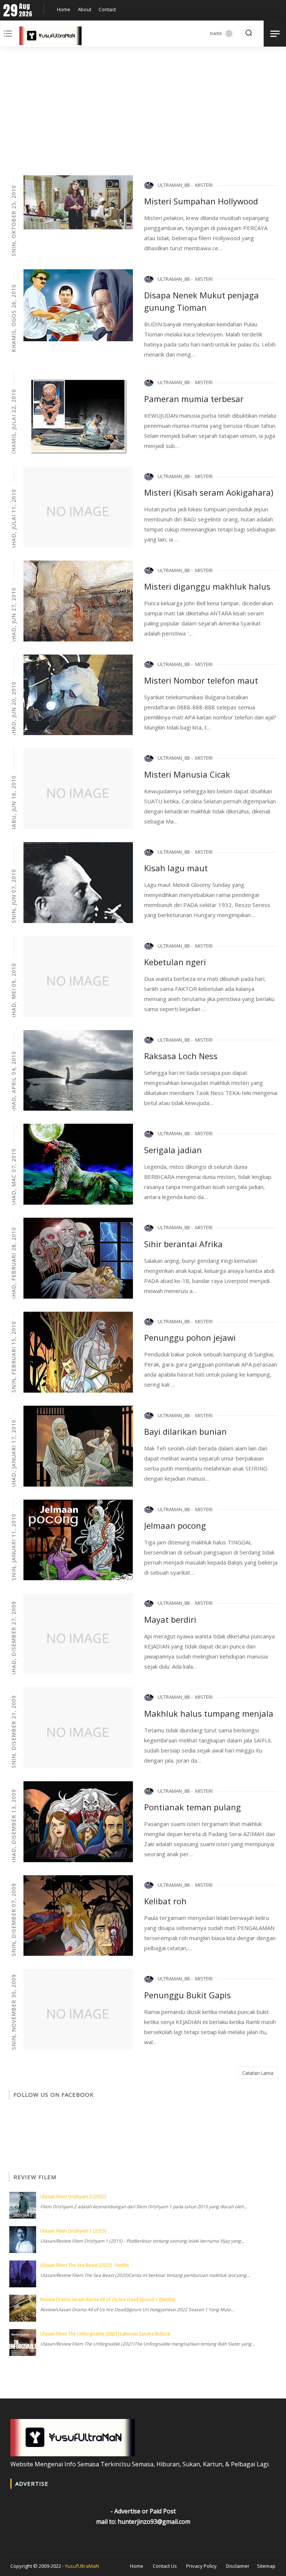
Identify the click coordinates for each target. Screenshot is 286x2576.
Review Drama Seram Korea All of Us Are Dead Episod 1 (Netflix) (108, 2299)
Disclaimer (238, 2566)
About (85, 9)
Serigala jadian (173, 1150)
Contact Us (165, 2566)
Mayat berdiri (170, 1619)
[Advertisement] (143, 112)
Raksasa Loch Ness (181, 1056)
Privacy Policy (201, 2566)
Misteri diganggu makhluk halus (207, 586)
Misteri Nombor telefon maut (201, 680)
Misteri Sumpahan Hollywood (201, 201)
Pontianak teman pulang (193, 1807)
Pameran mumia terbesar (194, 399)
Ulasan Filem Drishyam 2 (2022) (73, 2197)
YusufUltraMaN (82, 2566)
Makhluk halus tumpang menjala (209, 1713)
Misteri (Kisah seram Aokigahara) (209, 492)
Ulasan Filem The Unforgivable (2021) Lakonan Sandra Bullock (105, 2334)
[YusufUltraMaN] (50, 37)
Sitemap (266, 2566)
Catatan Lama (258, 2073)
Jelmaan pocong (175, 1525)
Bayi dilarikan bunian (185, 1431)
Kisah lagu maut (176, 868)
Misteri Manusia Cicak (187, 774)
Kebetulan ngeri (175, 962)
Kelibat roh (165, 1901)
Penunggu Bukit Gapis (188, 1995)
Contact (107, 9)
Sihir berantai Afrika (183, 1244)
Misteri (204, 185)
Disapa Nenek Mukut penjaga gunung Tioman (201, 301)
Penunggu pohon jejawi (190, 1337)
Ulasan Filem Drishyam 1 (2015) (73, 2231)
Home (64, 9)
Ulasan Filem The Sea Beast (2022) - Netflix (85, 2265)
